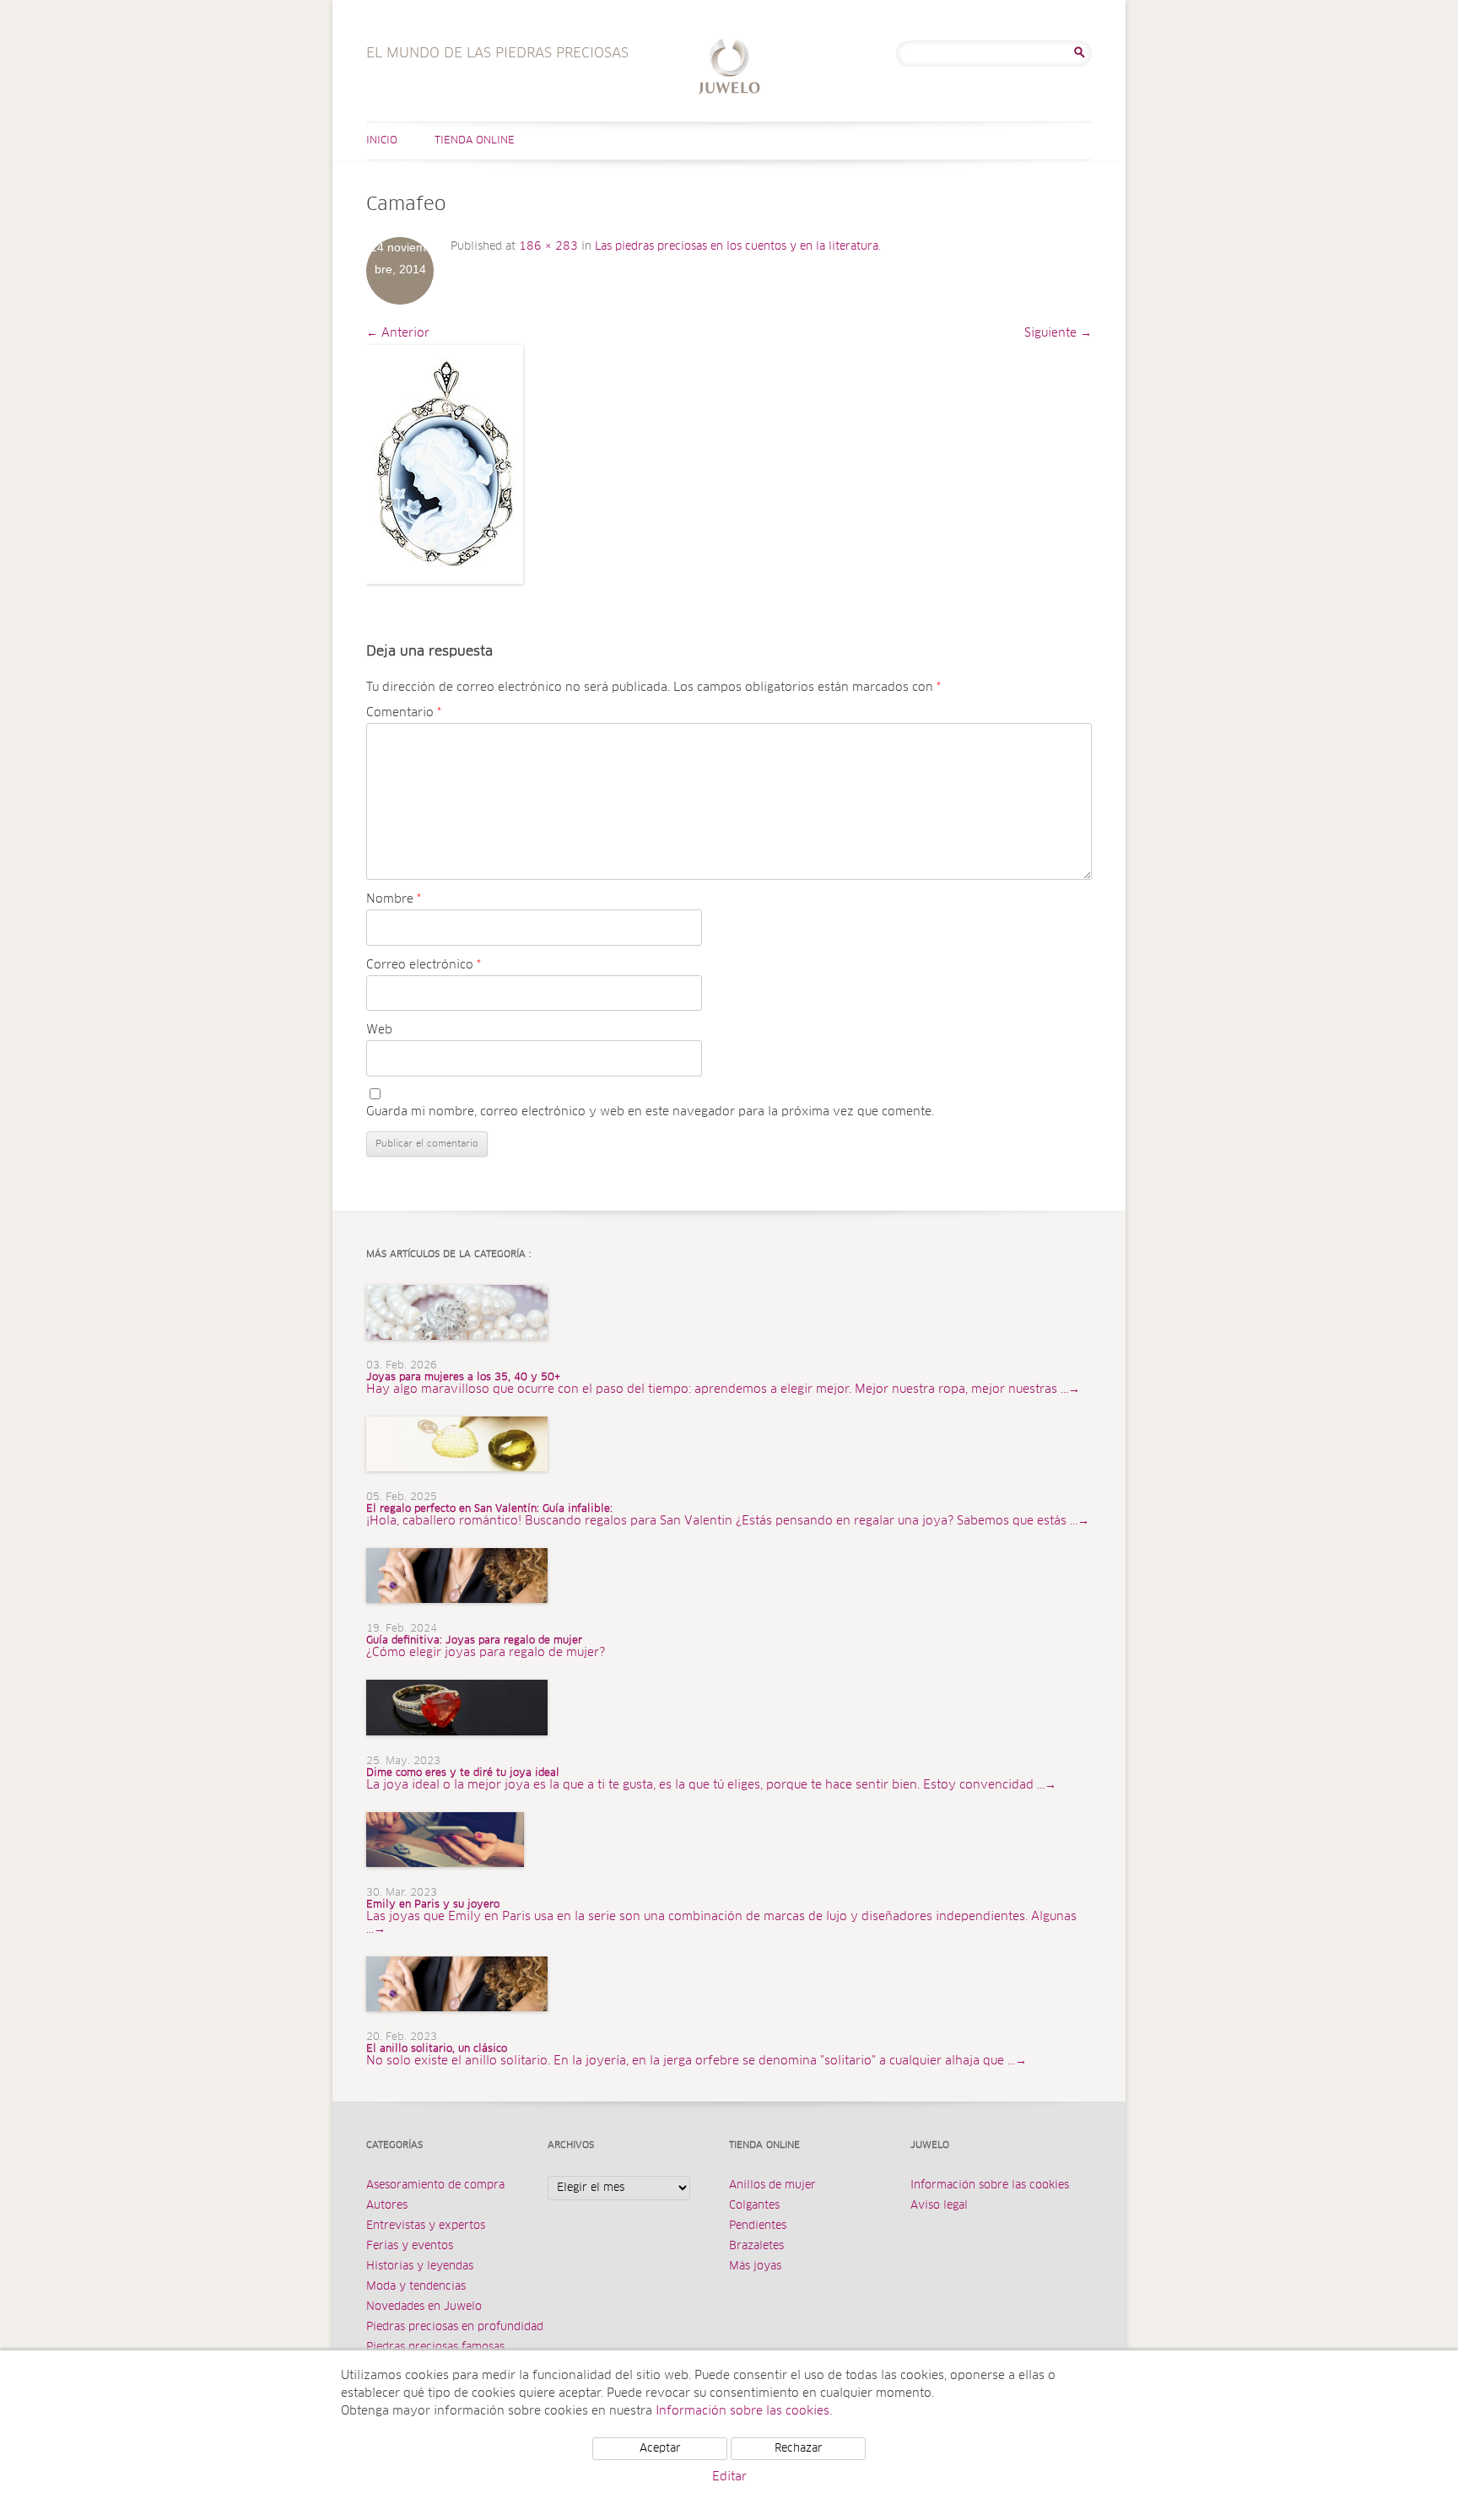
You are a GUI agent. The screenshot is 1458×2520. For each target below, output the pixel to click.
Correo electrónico (424, 965)
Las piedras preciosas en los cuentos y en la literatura (737, 247)
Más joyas (755, 2266)
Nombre (394, 899)
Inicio (382, 141)
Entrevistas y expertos (426, 2226)
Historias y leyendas (420, 2266)
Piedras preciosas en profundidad (455, 2327)
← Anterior (398, 333)
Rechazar (799, 2449)
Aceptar (660, 2449)
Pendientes (758, 2226)
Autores (387, 2206)
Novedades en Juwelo (424, 2307)
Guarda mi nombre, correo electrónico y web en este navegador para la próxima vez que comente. (650, 1112)
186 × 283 (548, 247)
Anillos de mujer (772, 2185)
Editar (729, 2477)
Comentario (404, 713)
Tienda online (475, 141)
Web (379, 1030)
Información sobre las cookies (990, 2185)
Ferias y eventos (410, 2246)
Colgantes (754, 2206)
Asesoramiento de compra (435, 2185)
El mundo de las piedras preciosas (729, 69)
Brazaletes (756, 2246)
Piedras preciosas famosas (435, 2347)
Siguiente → (1058, 333)
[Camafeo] (445, 464)
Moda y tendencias (416, 2287)
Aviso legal (939, 2206)
